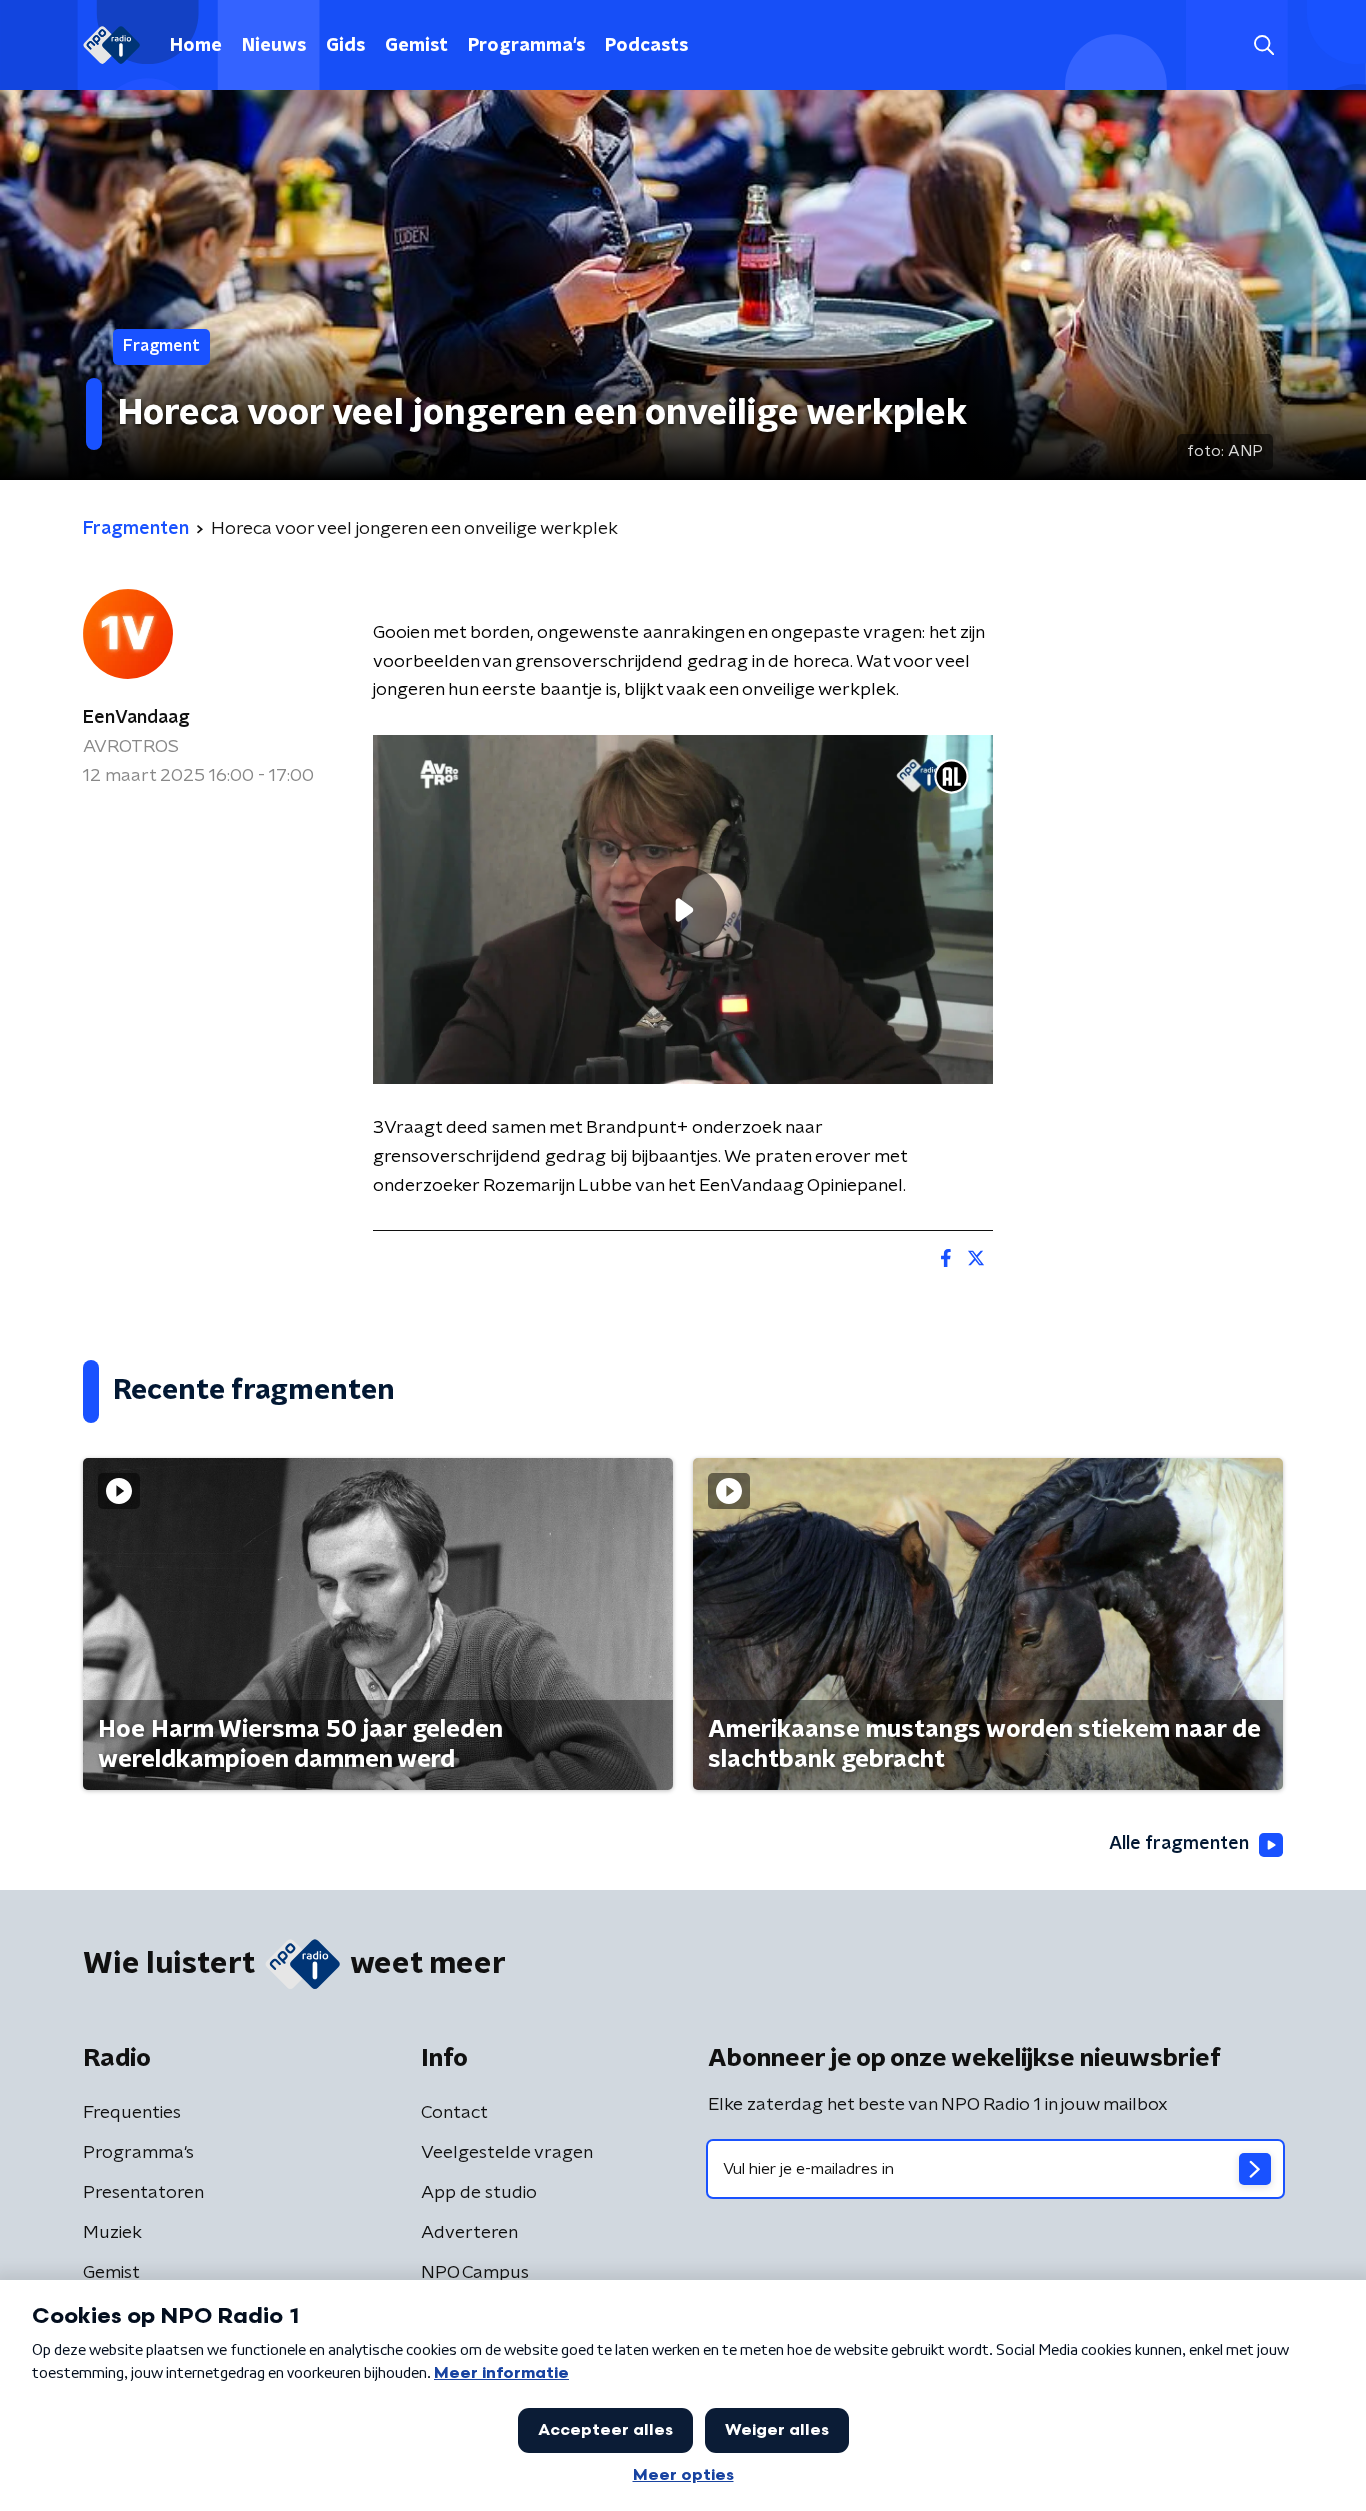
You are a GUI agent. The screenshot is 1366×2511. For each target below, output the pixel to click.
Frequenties (132, 2113)
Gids (345, 46)
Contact (454, 2113)
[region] (683, 909)
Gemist (416, 46)
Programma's (526, 46)
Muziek (112, 2233)
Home (196, 46)
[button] (1263, 45)
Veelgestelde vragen (507, 2153)
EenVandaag (136, 718)
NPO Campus (475, 2273)
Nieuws (274, 46)
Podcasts (646, 46)
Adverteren (469, 2233)
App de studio (479, 2193)
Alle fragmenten (1179, 1844)
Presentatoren (143, 2193)
